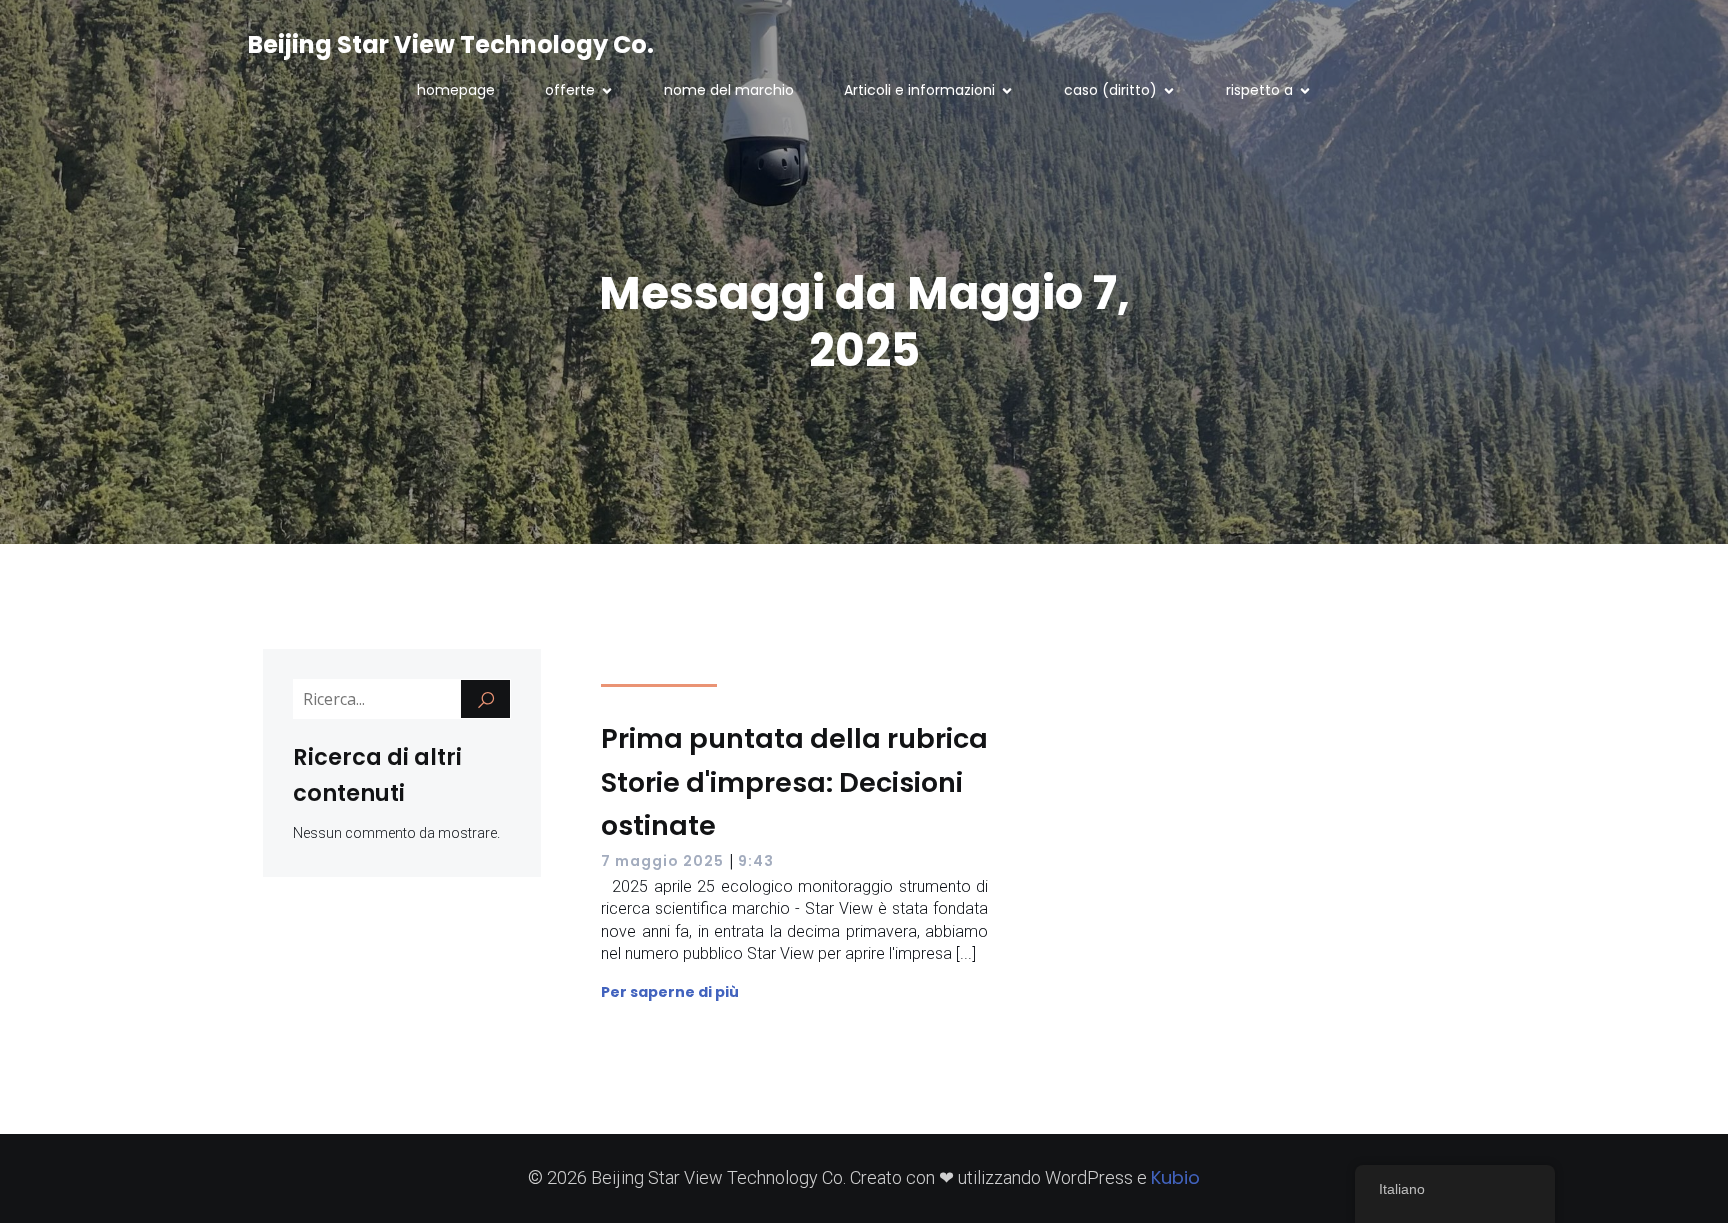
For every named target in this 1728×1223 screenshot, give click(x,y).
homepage (456, 90)
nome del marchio (729, 90)
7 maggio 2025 (662, 861)
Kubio (1175, 1177)
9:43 (756, 861)
